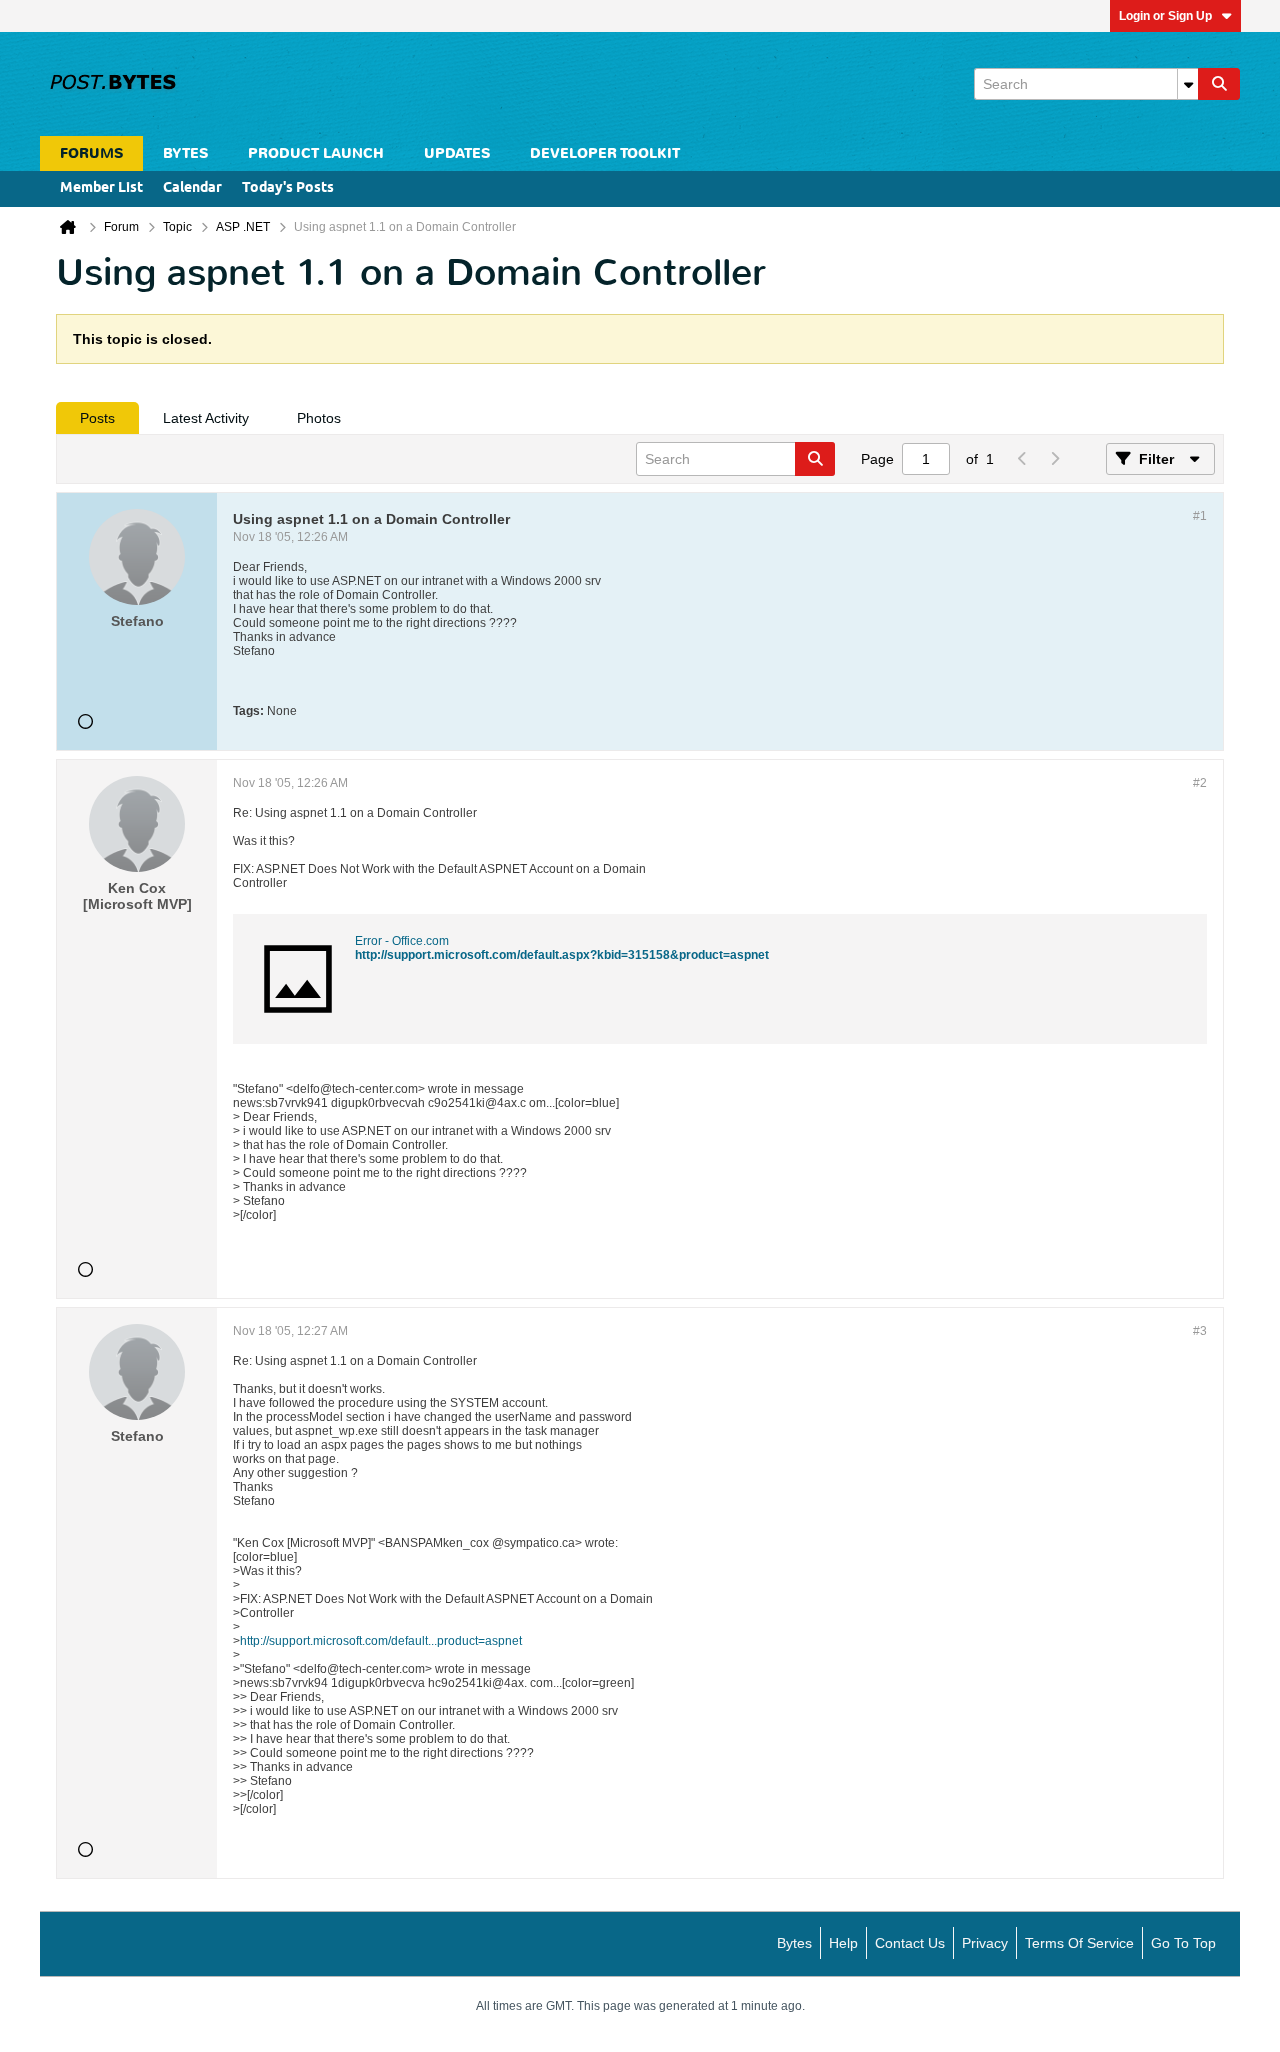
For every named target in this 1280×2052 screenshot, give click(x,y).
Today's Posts (288, 188)
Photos (319, 418)
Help (843, 1943)
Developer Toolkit (605, 153)
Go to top (1183, 1943)
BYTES (185, 153)
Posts (97, 418)
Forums (91, 153)
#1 (1200, 516)
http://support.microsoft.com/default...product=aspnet (381, 1641)
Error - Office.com (402, 941)
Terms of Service (1079, 1943)
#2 (1200, 783)
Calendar (192, 188)
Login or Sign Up (1165, 16)
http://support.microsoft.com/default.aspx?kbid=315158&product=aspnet (562, 955)
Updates (457, 153)
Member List (101, 188)
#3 (1200, 1331)
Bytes (794, 1943)
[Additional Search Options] (1188, 84)
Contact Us (910, 1943)
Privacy (985, 1943)
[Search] (1219, 84)
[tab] (97, 418)
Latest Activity (206, 418)
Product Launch (316, 153)
